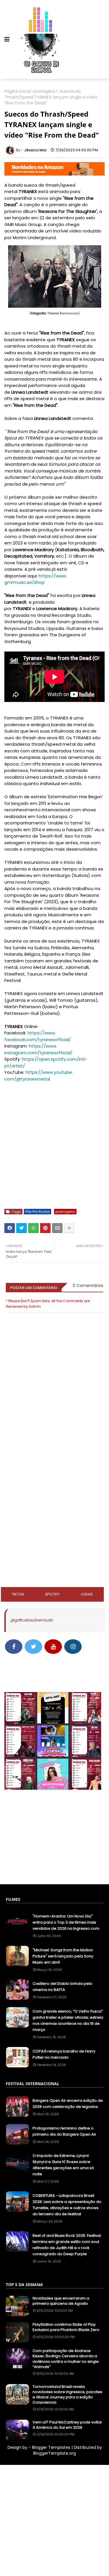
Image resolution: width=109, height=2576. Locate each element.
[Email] (57, 1228)
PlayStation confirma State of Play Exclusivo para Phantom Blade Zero (66, 2327)
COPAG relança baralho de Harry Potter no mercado (64, 2054)
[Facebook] (10, 1228)
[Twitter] (22, 1228)
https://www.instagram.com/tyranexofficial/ (38, 1049)
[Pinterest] (45, 1228)
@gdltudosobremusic (32, 1620)
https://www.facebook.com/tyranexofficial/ (38, 1036)
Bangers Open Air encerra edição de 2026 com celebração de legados (68, 2104)
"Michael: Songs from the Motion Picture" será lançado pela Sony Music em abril (63, 1956)
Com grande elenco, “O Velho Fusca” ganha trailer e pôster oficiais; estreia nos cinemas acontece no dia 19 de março (68, 2020)
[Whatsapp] (33, 1228)
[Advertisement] (54, 1474)
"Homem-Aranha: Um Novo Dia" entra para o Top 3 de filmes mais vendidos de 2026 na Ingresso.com (66, 1922)
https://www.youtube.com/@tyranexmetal (39, 1076)
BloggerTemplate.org (54, 2453)
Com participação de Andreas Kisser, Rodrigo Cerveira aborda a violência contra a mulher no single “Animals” (66, 2359)
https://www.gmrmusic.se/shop (36, 579)
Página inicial (17, 91)
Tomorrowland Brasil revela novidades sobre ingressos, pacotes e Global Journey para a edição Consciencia (67, 2395)
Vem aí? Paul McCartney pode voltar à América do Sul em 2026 (67, 2425)
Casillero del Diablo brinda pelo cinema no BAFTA (62, 1987)
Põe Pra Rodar (37, 1212)
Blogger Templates (51, 2447)
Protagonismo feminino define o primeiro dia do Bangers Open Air (64, 2131)
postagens (44, 91)
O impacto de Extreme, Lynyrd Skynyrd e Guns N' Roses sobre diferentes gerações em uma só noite (63, 2165)
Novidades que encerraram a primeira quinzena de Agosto (61, 2301)
